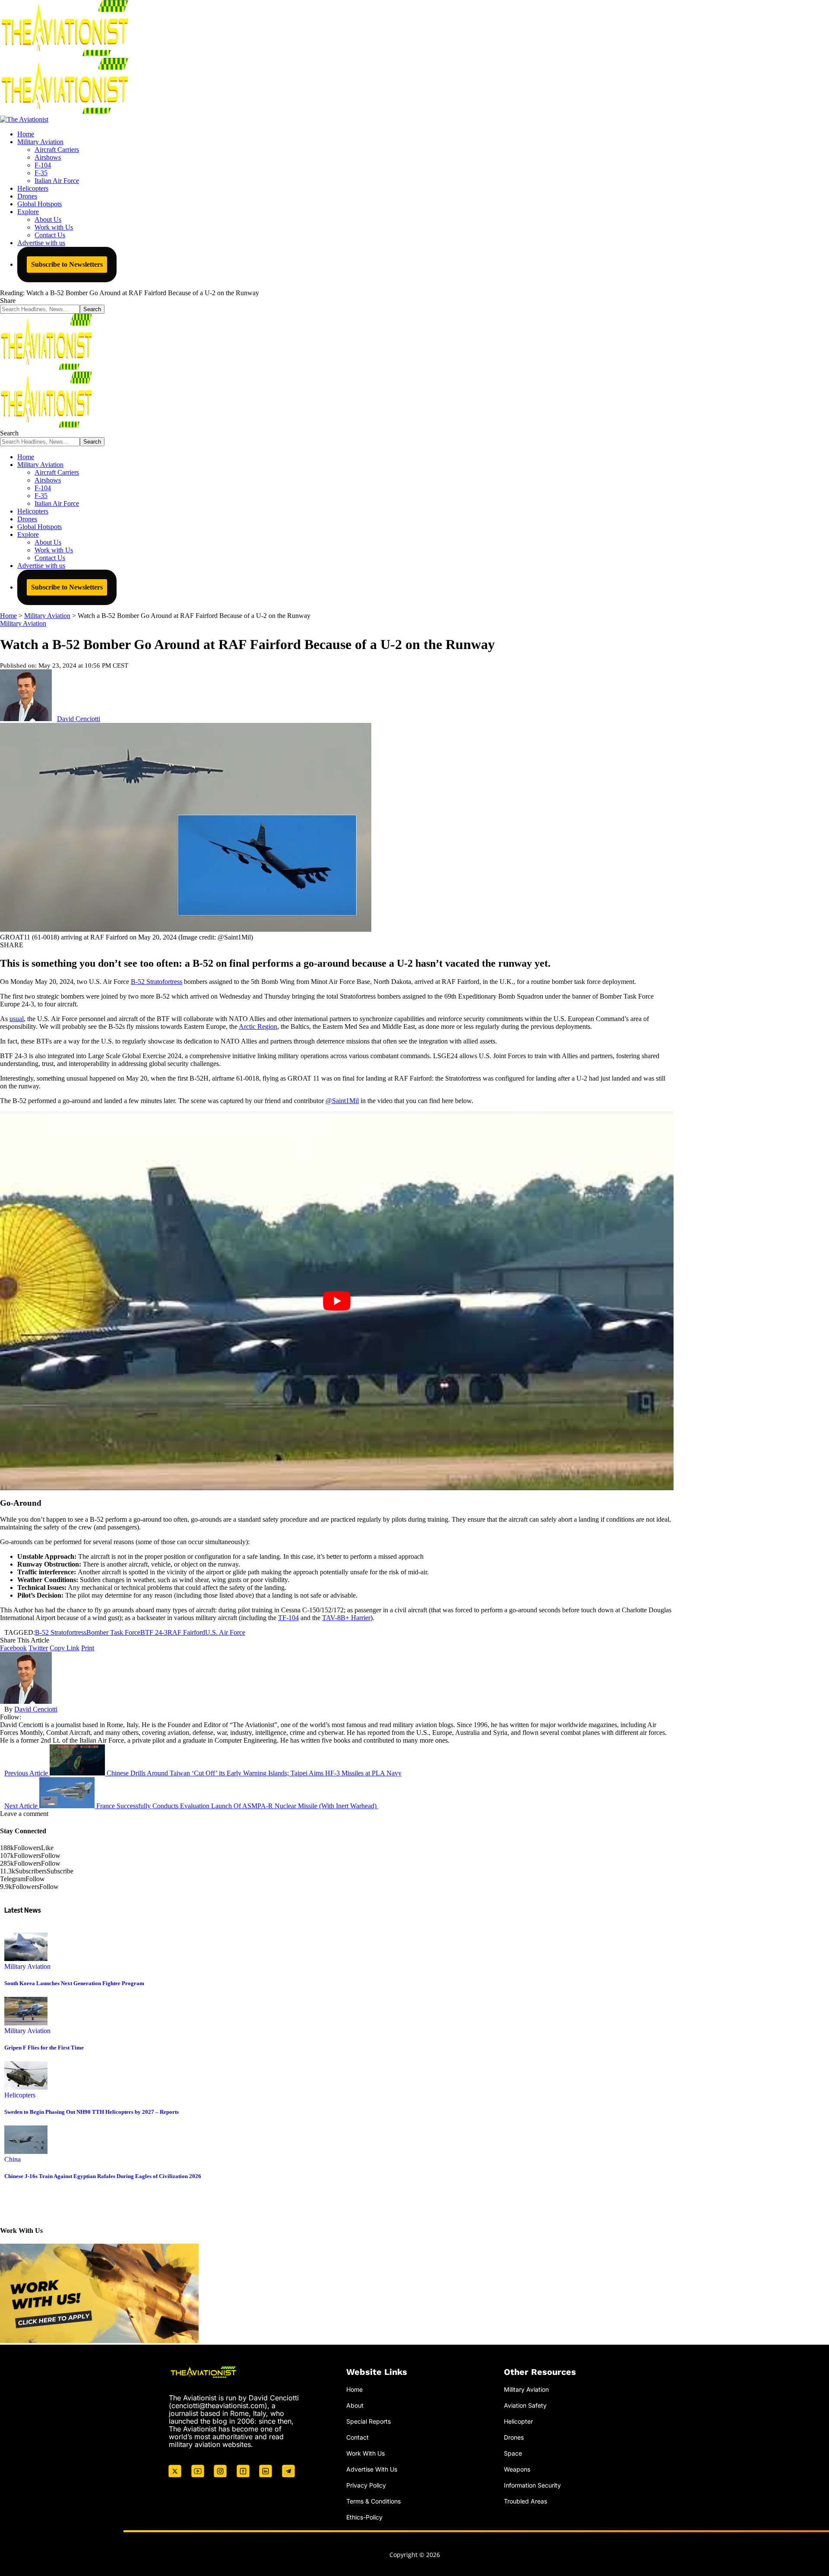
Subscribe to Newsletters (67, 264)
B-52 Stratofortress (157, 982)
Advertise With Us (372, 2469)
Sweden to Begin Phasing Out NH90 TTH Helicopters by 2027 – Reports (92, 2112)
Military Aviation (23, 623)
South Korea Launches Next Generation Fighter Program (74, 1983)
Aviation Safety (525, 2405)
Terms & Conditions (373, 2501)
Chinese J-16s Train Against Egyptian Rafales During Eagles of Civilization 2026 (103, 2176)
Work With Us (365, 2453)
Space (513, 2453)
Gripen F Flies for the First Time (44, 2048)
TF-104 (288, 1618)
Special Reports (369, 2421)
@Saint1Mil (342, 1101)
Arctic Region (258, 1026)
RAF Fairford (186, 1632)
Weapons (517, 2469)
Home (354, 2389)
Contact (358, 2437)
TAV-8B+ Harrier (346, 1618)
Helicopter (518, 2421)
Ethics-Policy (364, 2517)
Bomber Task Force (113, 1632)
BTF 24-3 (154, 1632)
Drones (514, 2437)
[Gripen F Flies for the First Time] (26, 2023)
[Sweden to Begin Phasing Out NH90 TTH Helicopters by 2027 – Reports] (26, 2087)
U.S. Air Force (225, 1632)
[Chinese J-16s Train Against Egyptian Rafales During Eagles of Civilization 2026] (26, 2152)
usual (17, 1019)
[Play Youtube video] (337, 1301)
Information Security (532, 2485)
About (355, 2405)
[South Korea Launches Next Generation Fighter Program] (26, 1959)
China (13, 2159)
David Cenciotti (79, 719)
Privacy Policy (366, 2485)
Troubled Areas (525, 2501)
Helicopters (20, 2095)
